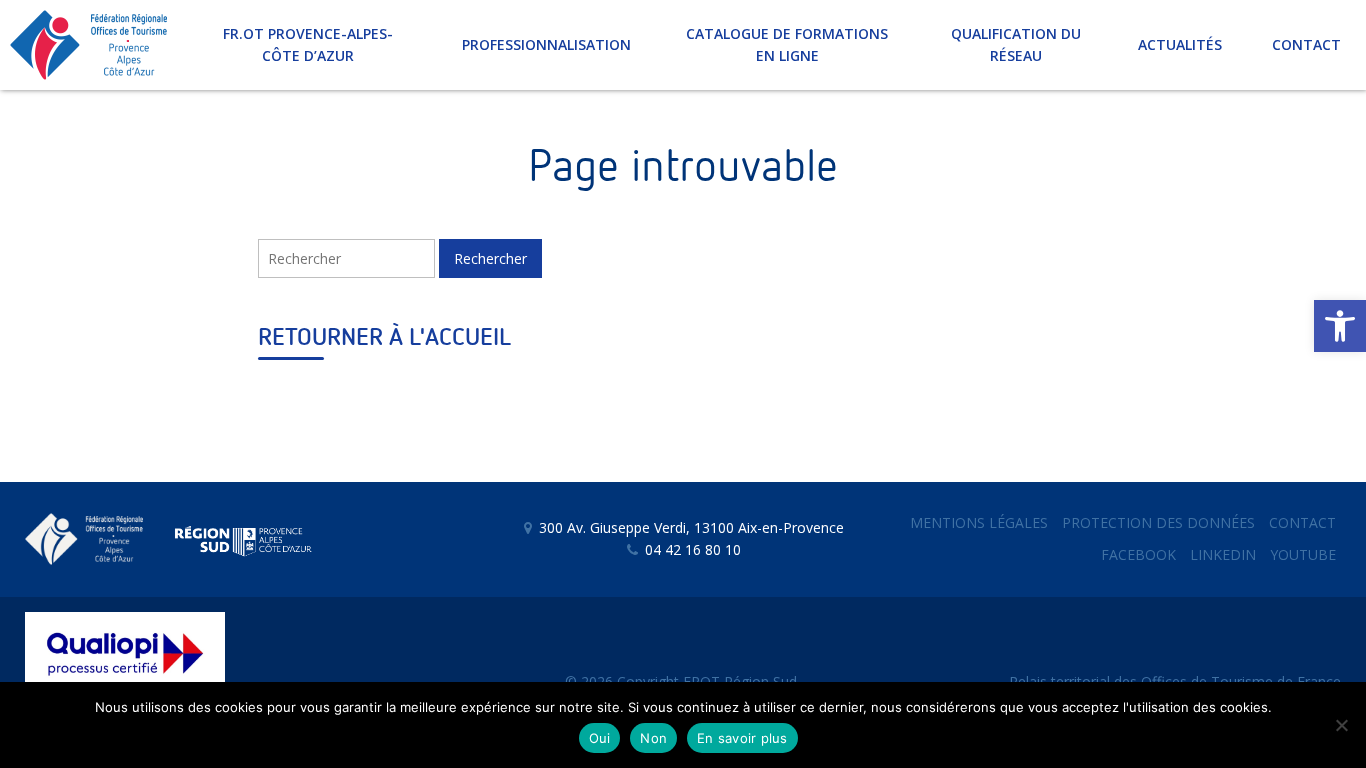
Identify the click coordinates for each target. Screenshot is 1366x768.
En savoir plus (742, 738)
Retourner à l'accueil (384, 338)
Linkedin (1223, 554)
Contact (1302, 522)
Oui (600, 738)
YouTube (1303, 554)
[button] (1340, 326)
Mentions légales (979, 522)
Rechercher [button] (490, 258)
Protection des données (1158, 522)
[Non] (1341, 725)
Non (653, 738)
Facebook (1138, 554)
